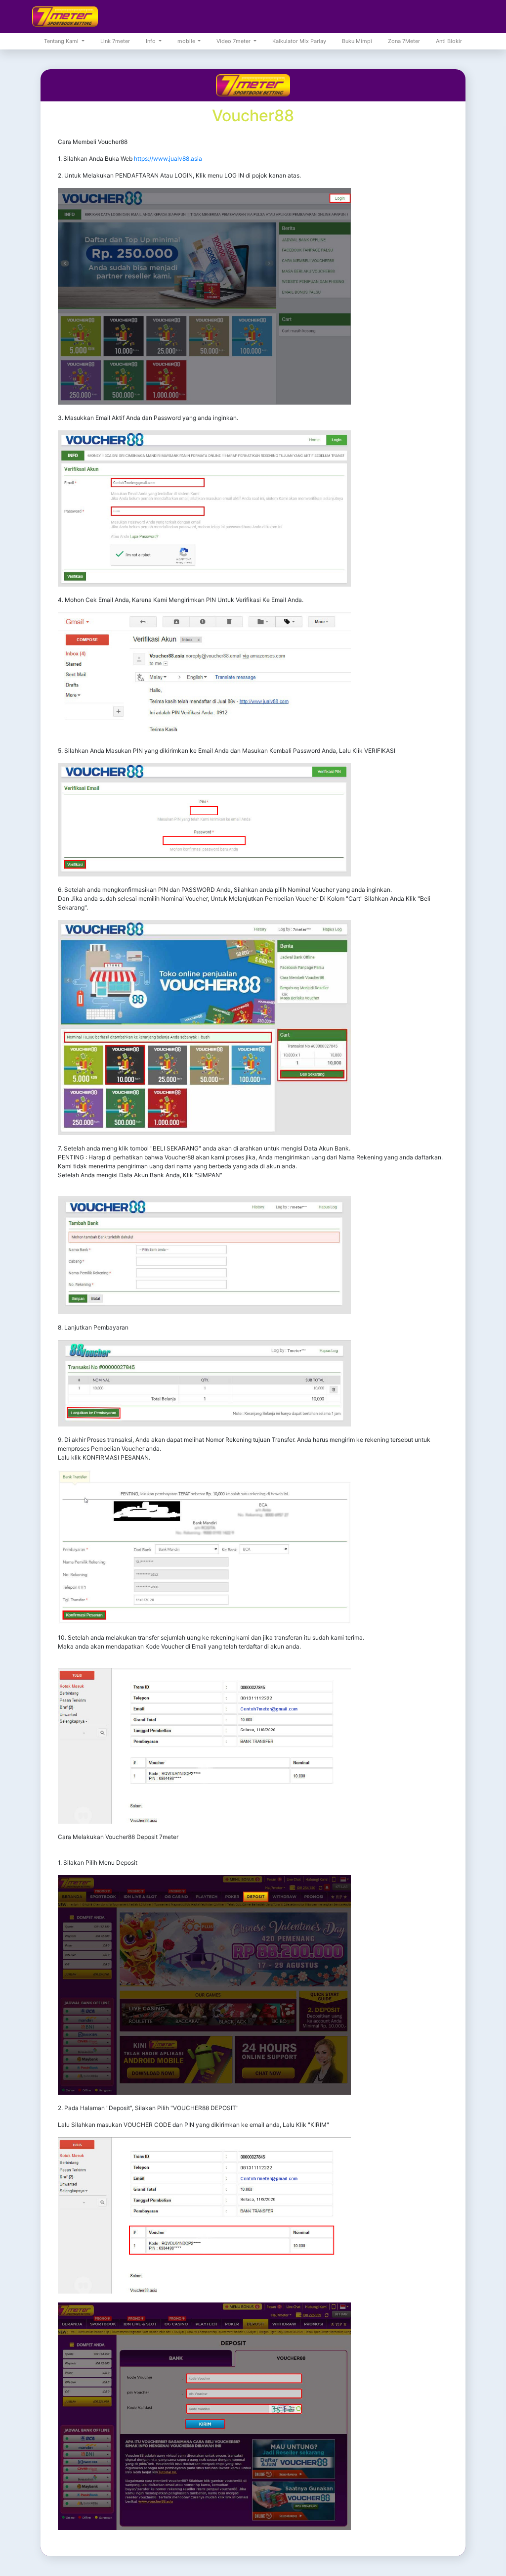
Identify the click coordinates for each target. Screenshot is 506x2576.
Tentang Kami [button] (62, 41)
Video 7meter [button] (234, 41)
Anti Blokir (449, 41)
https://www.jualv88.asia (168, 159)
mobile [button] (187, 41)
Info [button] (151, 41)
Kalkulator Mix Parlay (299, 41)
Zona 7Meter (404, 41)
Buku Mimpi (357, 41)
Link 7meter (115, 41)
